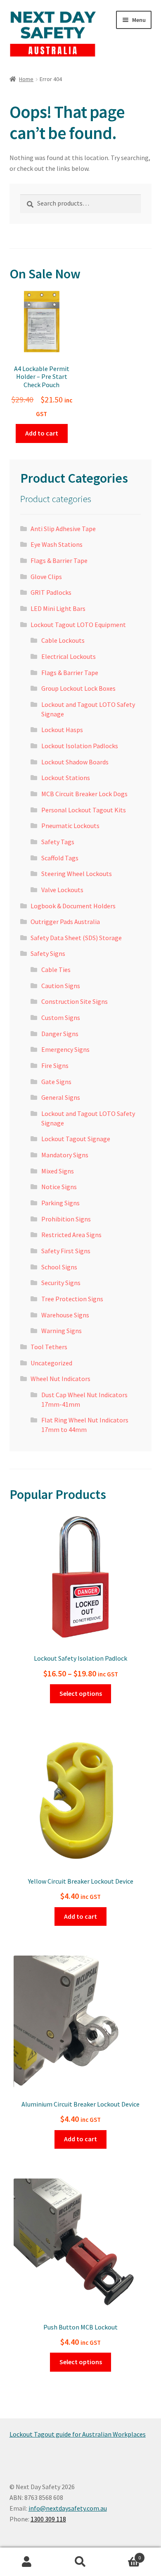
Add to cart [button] (42, 433)
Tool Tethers (49, 1347)
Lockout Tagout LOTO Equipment (78, 625)
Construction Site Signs (75, 1001)
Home (26, 79)
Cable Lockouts (63, 640)
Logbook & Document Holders (73, 906)
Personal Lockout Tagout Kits (84, 810)
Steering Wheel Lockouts (77, 874)
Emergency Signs (65, 1049)
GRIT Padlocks (51, 592)
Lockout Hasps (62, 730)
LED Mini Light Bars (58, 608)
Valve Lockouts (62, 890)
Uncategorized (51, 1363)
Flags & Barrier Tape (59, 560)
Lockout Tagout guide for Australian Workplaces (78, 2434)
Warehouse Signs (65, 1315)
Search (80, 2562)
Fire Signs (55, 1065)
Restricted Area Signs (71, 1235)
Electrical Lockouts (69, 656)
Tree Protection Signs (72, 1299)
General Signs (61, 1097)
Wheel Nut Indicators (60, 1379)
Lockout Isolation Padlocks (80, 746)
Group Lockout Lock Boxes (78, 688)
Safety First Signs (66, 1251)
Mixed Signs (58, 1171)
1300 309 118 (48, 2519)
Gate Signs (56, 1082)
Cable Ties (56, 970)
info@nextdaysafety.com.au (68, 2508)
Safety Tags (58, 842)
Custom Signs (61, 1017)
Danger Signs (60, 1034)
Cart (124, 2555)
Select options (81, 1693)
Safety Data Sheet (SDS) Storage (76, 938)
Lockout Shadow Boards (75, 762)
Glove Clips (46, 577)
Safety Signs (48, 953)
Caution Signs (61, 986)
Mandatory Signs (65, 1155)
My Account (27, 2562)
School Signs (59, 1267)
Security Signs (61, 1283)
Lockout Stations (66, 778)
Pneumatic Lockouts (70, 826)
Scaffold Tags (60, 858)
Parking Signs (60, 1203)
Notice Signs (59, 1187)
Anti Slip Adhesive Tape (63, 529)
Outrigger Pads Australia (65, 922)
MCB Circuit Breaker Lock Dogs (84, 794)
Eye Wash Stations (57, 544)
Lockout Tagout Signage (76, 1139)
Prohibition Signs (66, 1219)
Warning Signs (62, 1331)
